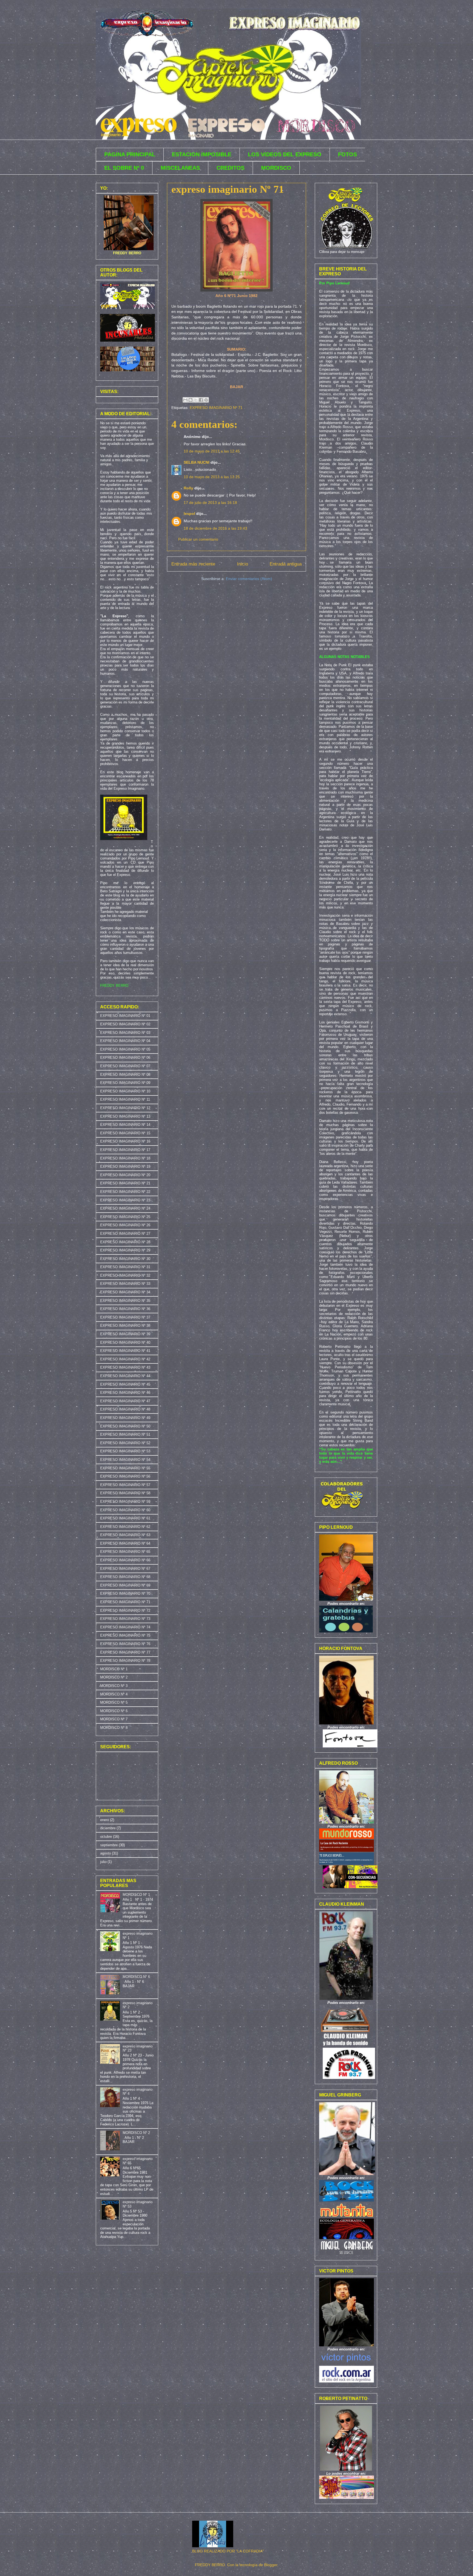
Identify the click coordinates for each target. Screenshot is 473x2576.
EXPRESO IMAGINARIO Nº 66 (125, 1560)
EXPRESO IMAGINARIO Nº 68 (125, 1577)
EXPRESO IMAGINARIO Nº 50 (125, 1426)
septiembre (109, 1845)
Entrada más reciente (193, 564)
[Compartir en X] (196, 400)
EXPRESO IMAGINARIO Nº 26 (125, 1225)
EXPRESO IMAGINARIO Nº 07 (125, 1066)
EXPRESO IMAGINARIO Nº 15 (125, 1133)
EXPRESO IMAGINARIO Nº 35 (125, 1301)
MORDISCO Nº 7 (114, 1719)
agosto (106, 1853)
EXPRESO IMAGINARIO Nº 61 (125, 1518)
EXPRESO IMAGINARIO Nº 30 (125, 1259)
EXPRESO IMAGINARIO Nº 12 (125, 1108)
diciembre (108, 1828)
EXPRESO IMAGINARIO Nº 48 (125, 1409)
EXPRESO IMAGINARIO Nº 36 (125, 1309)
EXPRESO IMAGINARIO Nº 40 (125, 1342)
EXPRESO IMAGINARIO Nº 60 (125, 1510)
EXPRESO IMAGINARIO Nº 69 (125, 1585)
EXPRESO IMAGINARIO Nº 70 (125, 1593)
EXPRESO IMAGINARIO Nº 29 (125, 1250)
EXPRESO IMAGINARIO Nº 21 (125, 1183)
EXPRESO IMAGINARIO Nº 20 (125, 1175)
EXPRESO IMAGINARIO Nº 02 (125, 1024)
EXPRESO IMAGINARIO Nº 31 (125, 1267)
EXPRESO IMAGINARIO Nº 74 (125, 1627)
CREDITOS (230, 168)
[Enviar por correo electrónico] (185, 400)
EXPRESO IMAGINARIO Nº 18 (125, 1158)
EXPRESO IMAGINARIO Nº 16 (125, 1141)
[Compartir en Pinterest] (206, 400)
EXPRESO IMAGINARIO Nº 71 (216, 408)
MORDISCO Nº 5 (114, 1702)
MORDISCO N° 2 (136, 2133)
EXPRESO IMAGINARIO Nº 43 (125, 1367)
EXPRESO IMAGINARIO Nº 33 (125, 1284)
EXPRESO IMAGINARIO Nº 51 (125, 1434)
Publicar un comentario (198, 539)
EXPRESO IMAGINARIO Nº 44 (125, 1376)
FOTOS (347, 154)
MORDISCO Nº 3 (114, 1686)
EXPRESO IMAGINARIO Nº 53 (125, 1451)
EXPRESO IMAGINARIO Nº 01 (125, 1016)
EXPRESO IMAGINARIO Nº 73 (125, 1619)
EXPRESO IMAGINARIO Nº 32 (125, 1275)
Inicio (243, 564)
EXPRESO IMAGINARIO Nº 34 (125, 1292)
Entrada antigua (286, 564)
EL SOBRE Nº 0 (124, 168)
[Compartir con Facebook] (201, 400)
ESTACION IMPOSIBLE (202, 154)
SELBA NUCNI (197, 462)
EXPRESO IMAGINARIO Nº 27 (125, 1234)
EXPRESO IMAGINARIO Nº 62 (125, 1527)
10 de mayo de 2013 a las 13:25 (212, 477)
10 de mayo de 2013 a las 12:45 (212, 451)
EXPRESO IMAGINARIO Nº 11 (125, 1099)
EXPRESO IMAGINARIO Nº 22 (125, 1192)
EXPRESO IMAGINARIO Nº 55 (125, 1468)
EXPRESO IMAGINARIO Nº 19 (125, 1166)
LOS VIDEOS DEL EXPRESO (285, 154)
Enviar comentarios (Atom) (249, 579)
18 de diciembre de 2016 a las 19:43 (215, 528)
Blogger (271, 2565)
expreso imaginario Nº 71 (228, 189)
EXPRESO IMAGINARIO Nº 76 (125, 1644)
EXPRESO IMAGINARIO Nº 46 (125, 1393)
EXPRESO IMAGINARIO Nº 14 (125, 1125)
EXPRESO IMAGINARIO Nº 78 (125, 1661)
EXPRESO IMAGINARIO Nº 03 (125, 1033)
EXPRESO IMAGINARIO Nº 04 (125, 1041)
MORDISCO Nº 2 (114, 1677)
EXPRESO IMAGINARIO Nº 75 (125, 1635)
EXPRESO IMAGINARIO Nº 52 (125, 1443)
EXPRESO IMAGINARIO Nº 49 (125, 1418)
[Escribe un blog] (191, 400)
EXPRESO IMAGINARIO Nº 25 (125, 1217)
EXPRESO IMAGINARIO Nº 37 (125, 1317)
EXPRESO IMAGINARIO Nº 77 (125, 1652)
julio (103, 1862)
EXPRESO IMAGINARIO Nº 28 (125, 1242)
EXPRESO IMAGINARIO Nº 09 (125, 1083)
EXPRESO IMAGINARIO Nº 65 (125, 1552)
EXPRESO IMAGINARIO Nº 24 (125, 1208)
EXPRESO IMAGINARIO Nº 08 (125, 1074)
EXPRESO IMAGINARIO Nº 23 (125, 1200)
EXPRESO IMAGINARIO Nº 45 (125, 1384)
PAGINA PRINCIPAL (130, 154)
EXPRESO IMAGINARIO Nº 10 (125, 1091)
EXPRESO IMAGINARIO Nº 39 (125, 1334)
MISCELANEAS (180, 168)
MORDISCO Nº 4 (114, 1694)
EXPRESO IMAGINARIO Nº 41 (125, 1351)
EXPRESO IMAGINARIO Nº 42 (125, 1359)
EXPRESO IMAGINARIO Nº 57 (125, 1485)
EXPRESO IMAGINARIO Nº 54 (125, 1460)
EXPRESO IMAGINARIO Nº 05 (125, 1049)
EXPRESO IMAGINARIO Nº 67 (125, 1569)
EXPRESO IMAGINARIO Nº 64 (125, 1543)
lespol (189, 514)
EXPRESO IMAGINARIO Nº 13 (125, 1116)
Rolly (188, 488)
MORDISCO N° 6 (136, 1977)
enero (105, 1820)
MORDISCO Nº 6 (114, 1711)
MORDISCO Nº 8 (114, 1728)
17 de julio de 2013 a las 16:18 (210, 503)
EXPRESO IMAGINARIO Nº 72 (125, 1610)
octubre (106, 1837)
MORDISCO (276, 168)
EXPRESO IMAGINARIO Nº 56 (125, 1476)
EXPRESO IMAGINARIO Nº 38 (125, 1325)
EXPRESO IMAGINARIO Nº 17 (125, 1150)
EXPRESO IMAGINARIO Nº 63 (125, 1535)
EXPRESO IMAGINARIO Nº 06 (125, 1058)
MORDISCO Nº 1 (114, 1669)
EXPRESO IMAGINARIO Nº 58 (125, 1493)
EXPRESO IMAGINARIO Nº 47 (125, 1401)
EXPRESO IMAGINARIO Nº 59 (125, 1502)
